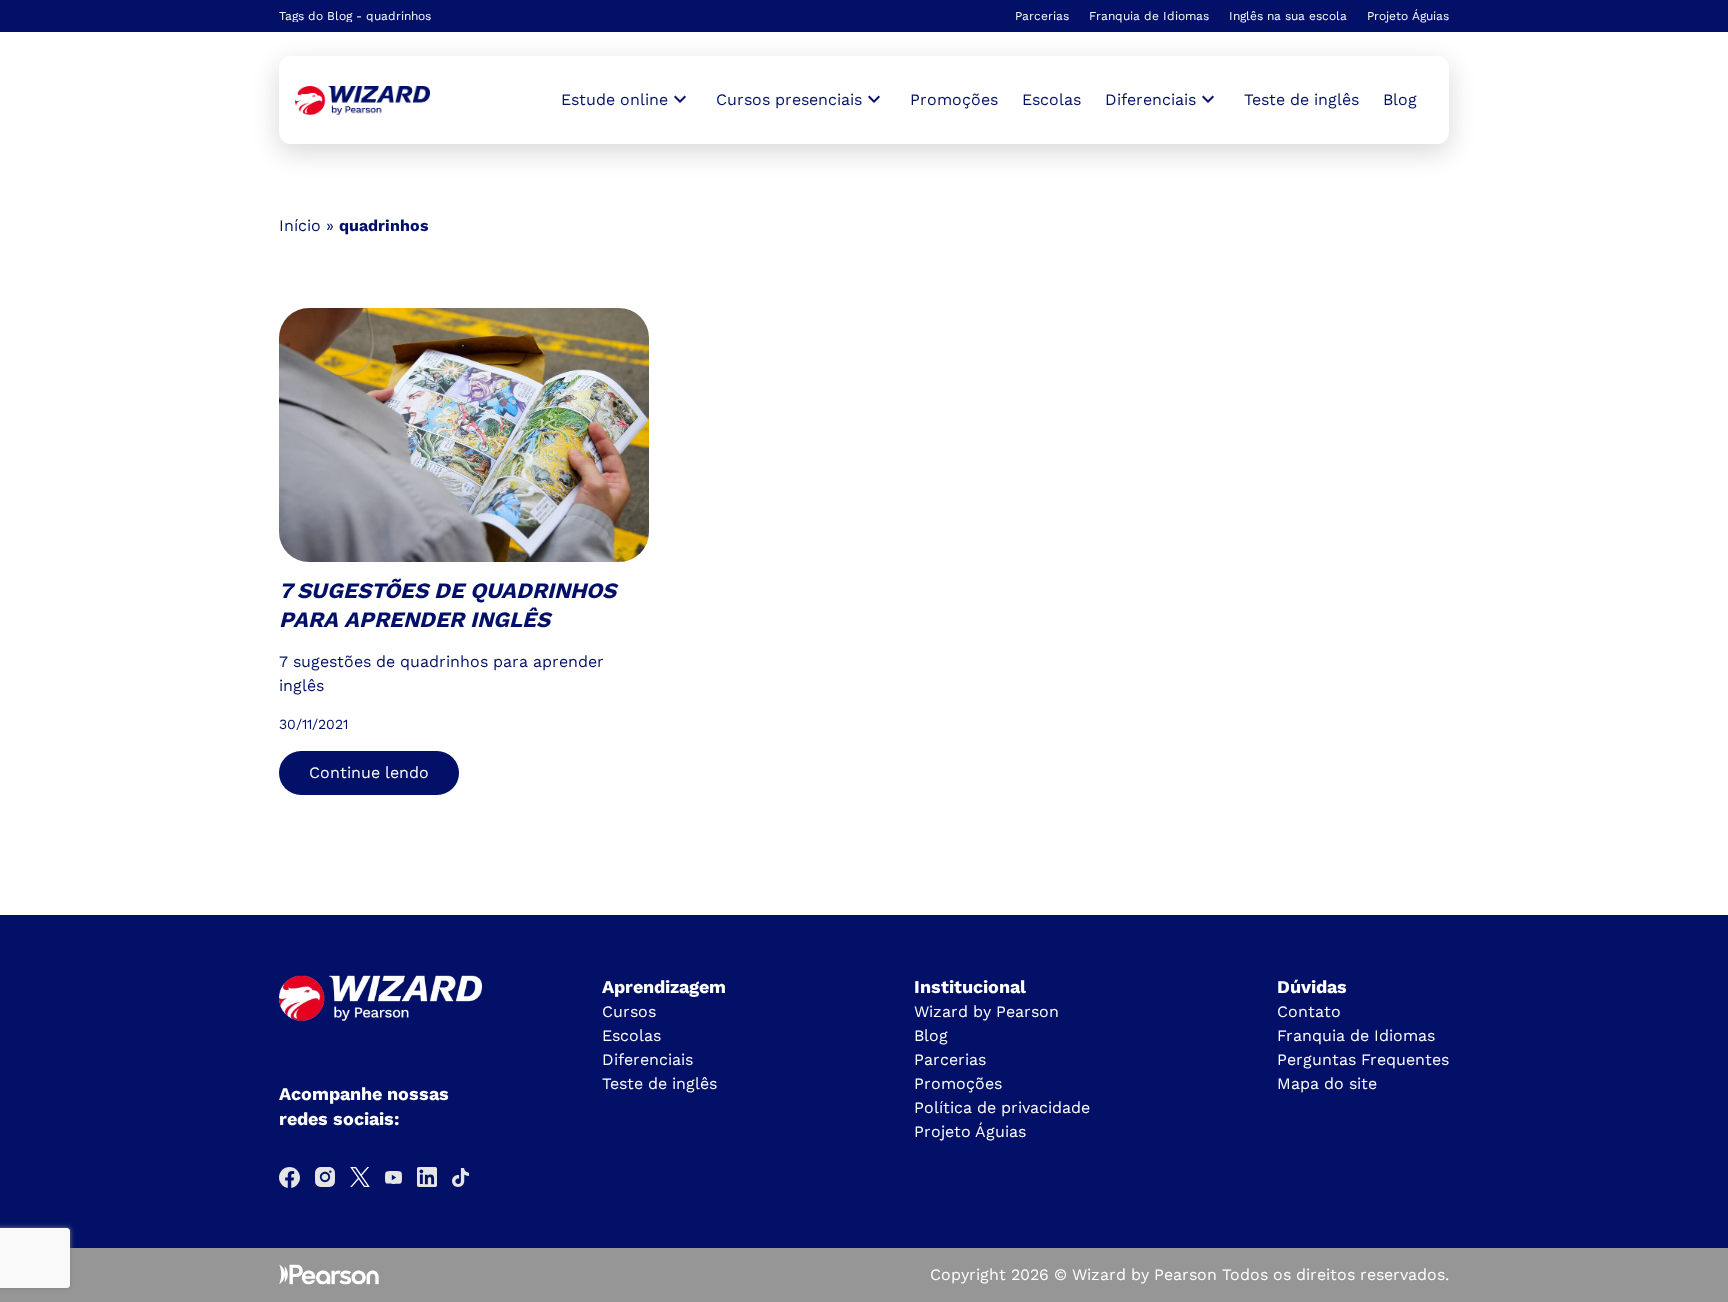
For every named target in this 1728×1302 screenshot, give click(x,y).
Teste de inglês (1301, 99)
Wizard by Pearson (986, 1011)
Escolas (1051, 99)
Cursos (629, 1011)
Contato (1309, 1011)
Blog (1400, 99)
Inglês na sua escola (1288, 16)
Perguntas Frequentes (1363, 1059)
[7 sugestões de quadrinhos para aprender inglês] (362, 100)
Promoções (954, 99)
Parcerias (1042, 16)
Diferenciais (647, 1059)
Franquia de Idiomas (1149, 16)
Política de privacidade (1002, 1107)
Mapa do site (1327, 1083)
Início (300, 225)
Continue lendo (369, 772)
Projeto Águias (1408, 16)
